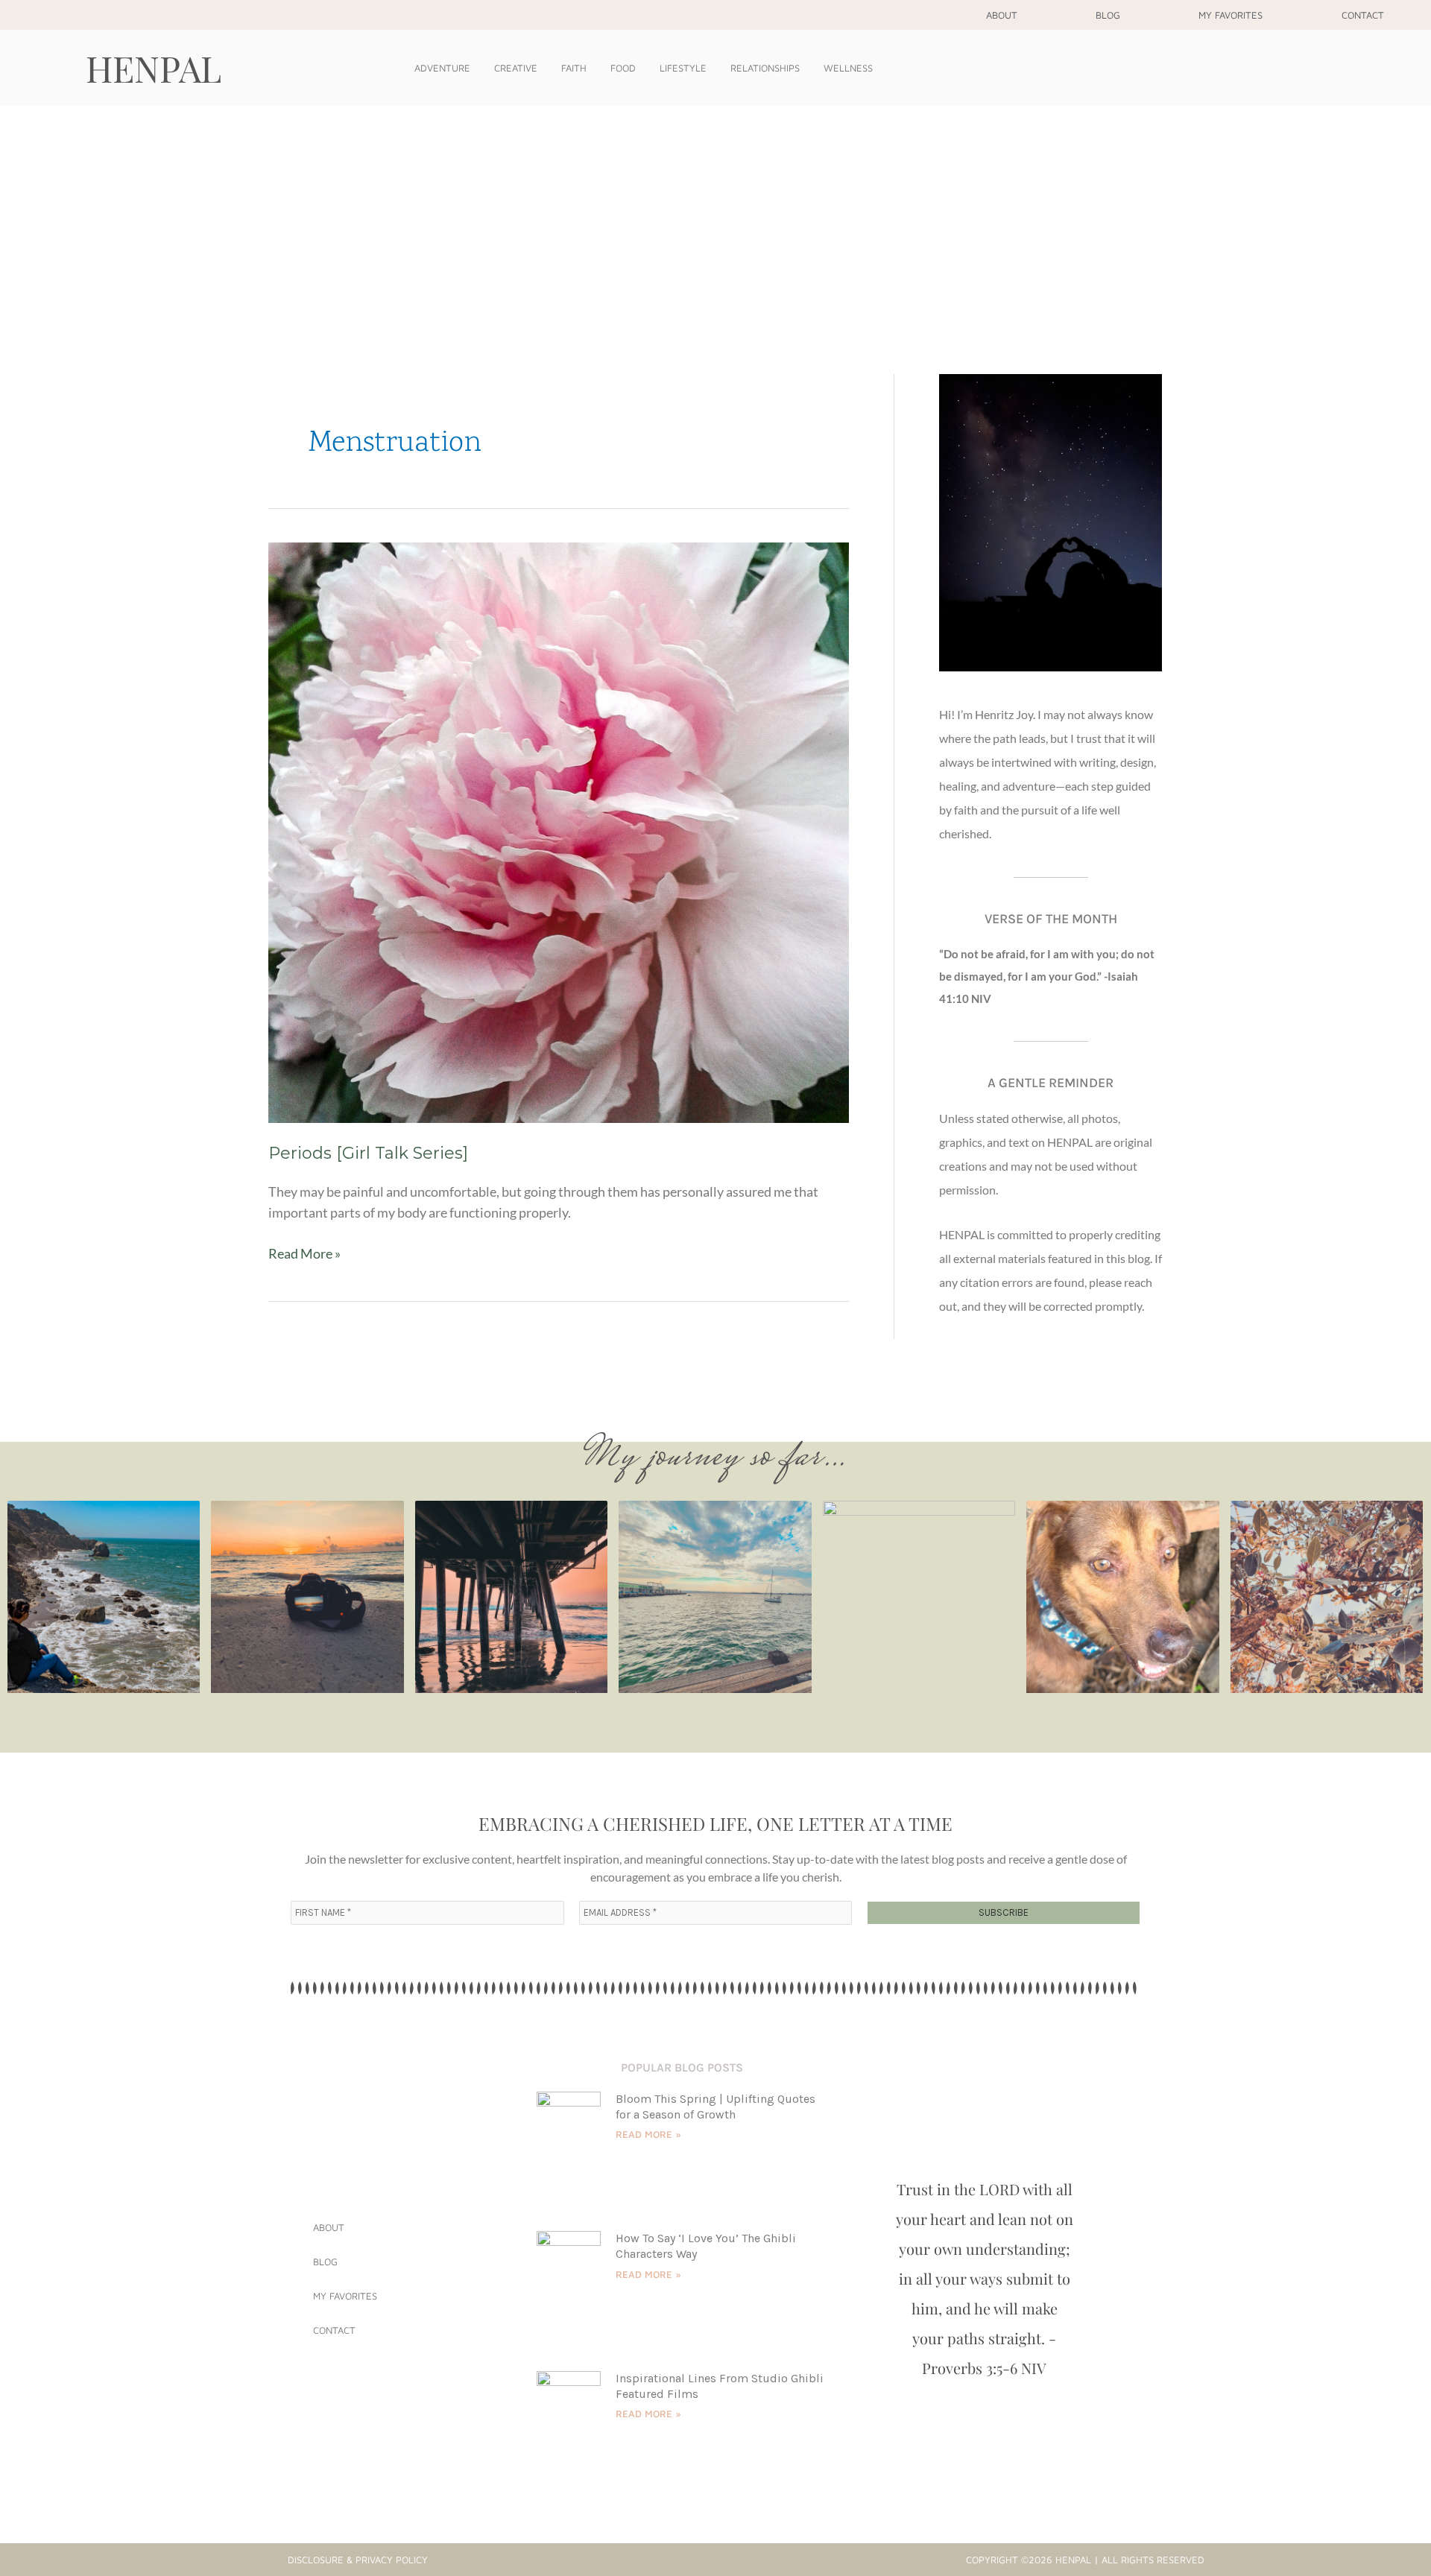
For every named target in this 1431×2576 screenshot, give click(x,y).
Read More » (304, 1252)
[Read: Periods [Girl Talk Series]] (559, 831)
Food (623, 68)
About (1002, 15)
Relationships (765, 68)
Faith (574, 68)
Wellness (848, 68)
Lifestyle (683, 68)
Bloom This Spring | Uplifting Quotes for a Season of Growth (715, 2107)
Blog (1108, 15)
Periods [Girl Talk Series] (368, 1153)
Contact (1363, 15)
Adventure (442, 68)
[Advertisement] (715, 218)
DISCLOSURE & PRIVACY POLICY (358, 2560)
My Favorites (1231, 15)
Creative (516, 68)
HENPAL (154, 68)
